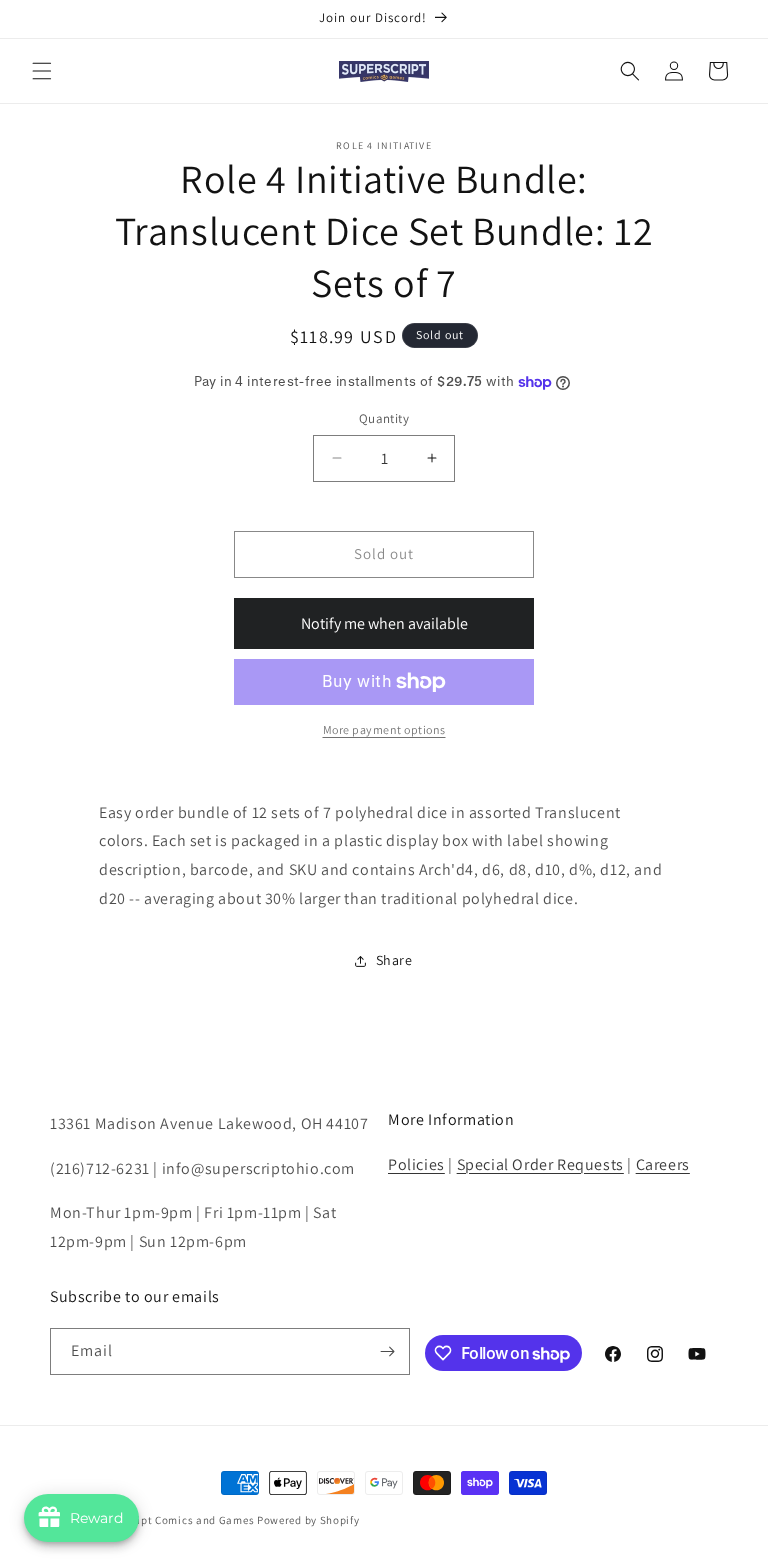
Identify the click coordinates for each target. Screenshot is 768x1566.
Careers (663, 1164)
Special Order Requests (540, 1164)
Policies (416, 1164)
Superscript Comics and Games (173, 1520)
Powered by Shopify (308, 1520)
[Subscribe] (387, 1351)
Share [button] (394, 960)
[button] (42, 71)
